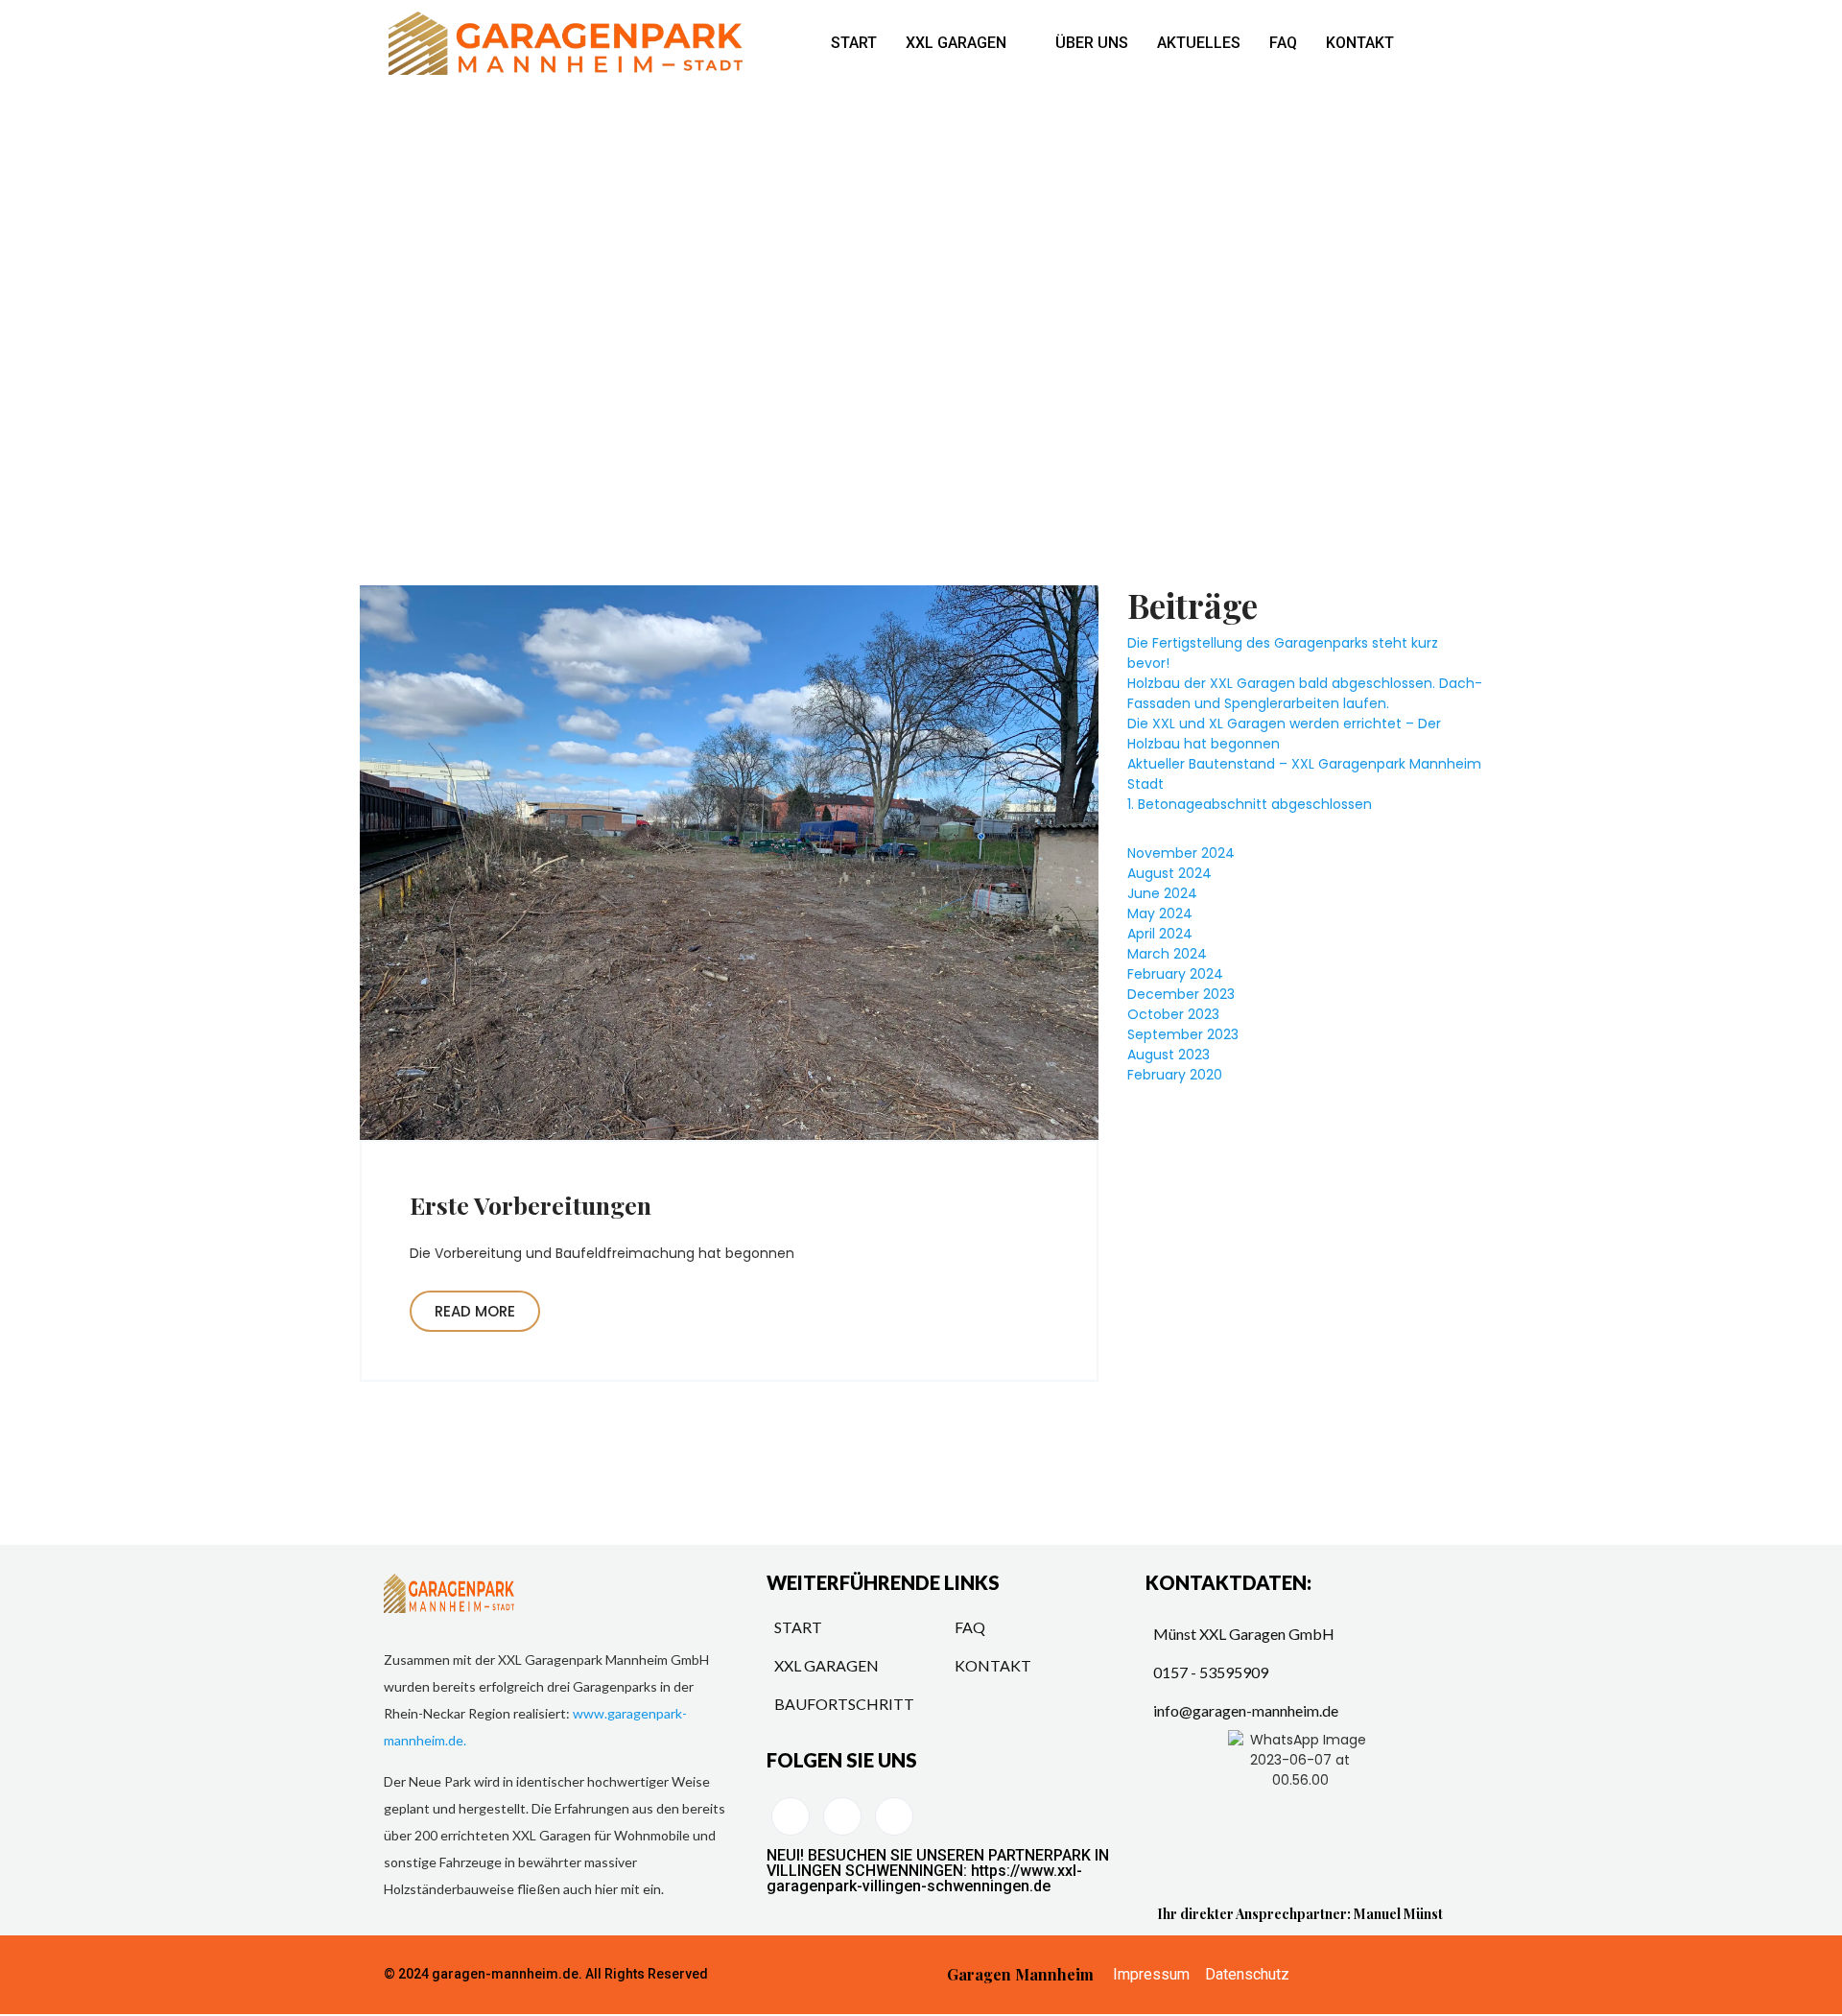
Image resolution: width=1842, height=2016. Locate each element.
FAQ (1283, 43)
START (854, 43)
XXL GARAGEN (956, 43)
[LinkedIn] (791, 1816)
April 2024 (1160, 934)
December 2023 (1181, 994)
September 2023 (1183, 1034)
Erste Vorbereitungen (531, 1205)
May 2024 (1160, 913)
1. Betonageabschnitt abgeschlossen (1250, 804)
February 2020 (1175, 1075)
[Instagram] (894, 1816)
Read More (475, 1311)
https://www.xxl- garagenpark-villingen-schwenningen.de (924, 1878)
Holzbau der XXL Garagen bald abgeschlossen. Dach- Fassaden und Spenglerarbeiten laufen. (1305, 693)
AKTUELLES (1199, 43)
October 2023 (1173, 1014)
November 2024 (1181, 853)
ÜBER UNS (1092, 43)
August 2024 (1169, 873)
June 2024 (1162, 893)
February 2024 (1175, 974)
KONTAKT (1360, 43)
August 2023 (1169, 1055)
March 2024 (1167, 954)
